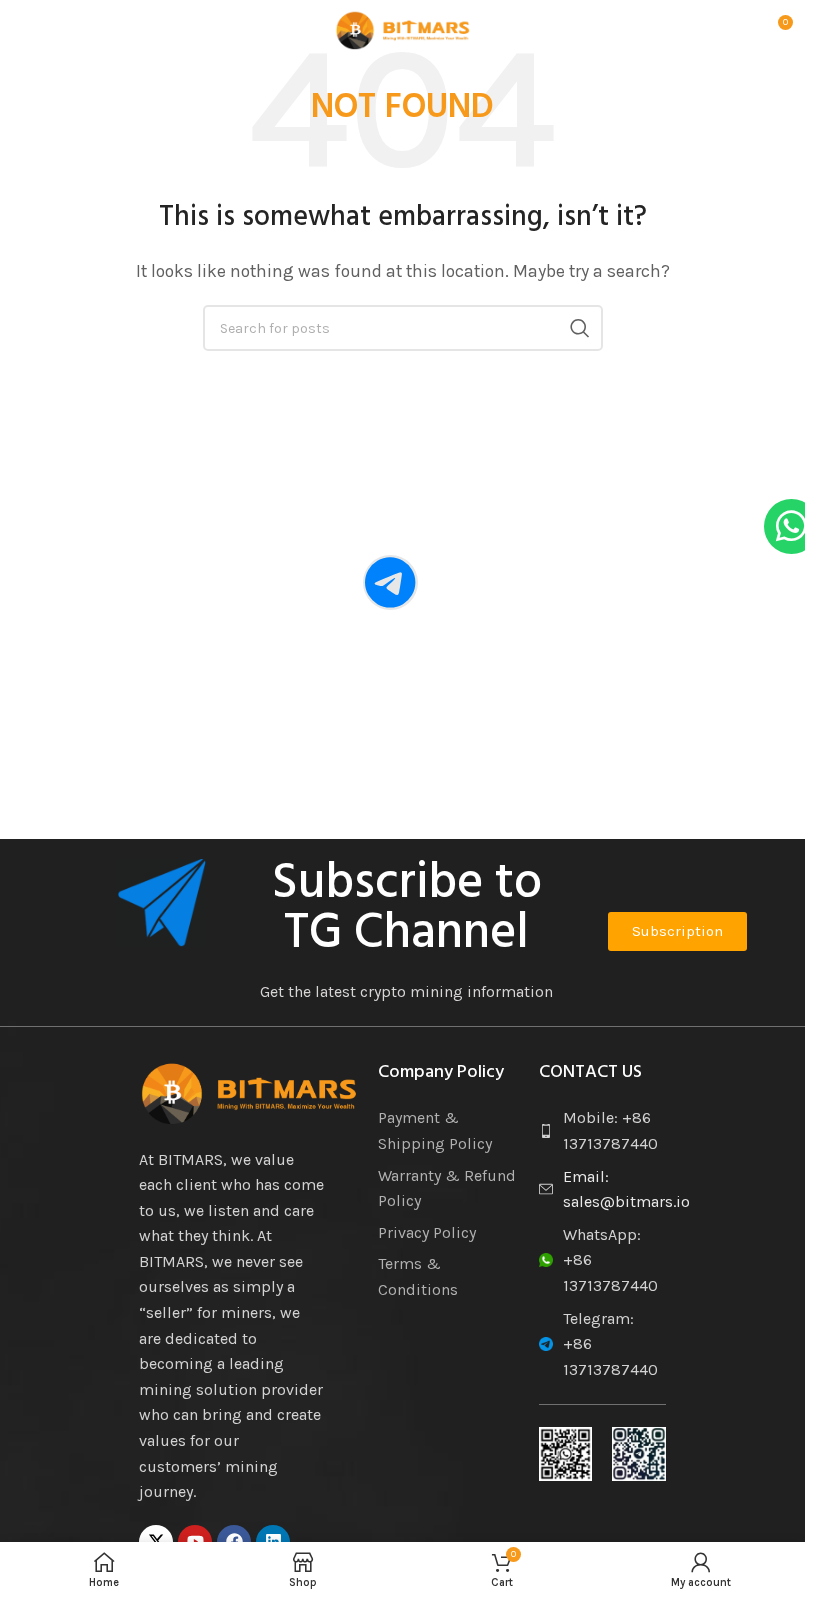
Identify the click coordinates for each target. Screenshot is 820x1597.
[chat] (390, 582)
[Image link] (248, 1091)
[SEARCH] (580, 328)
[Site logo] (403, 28)
